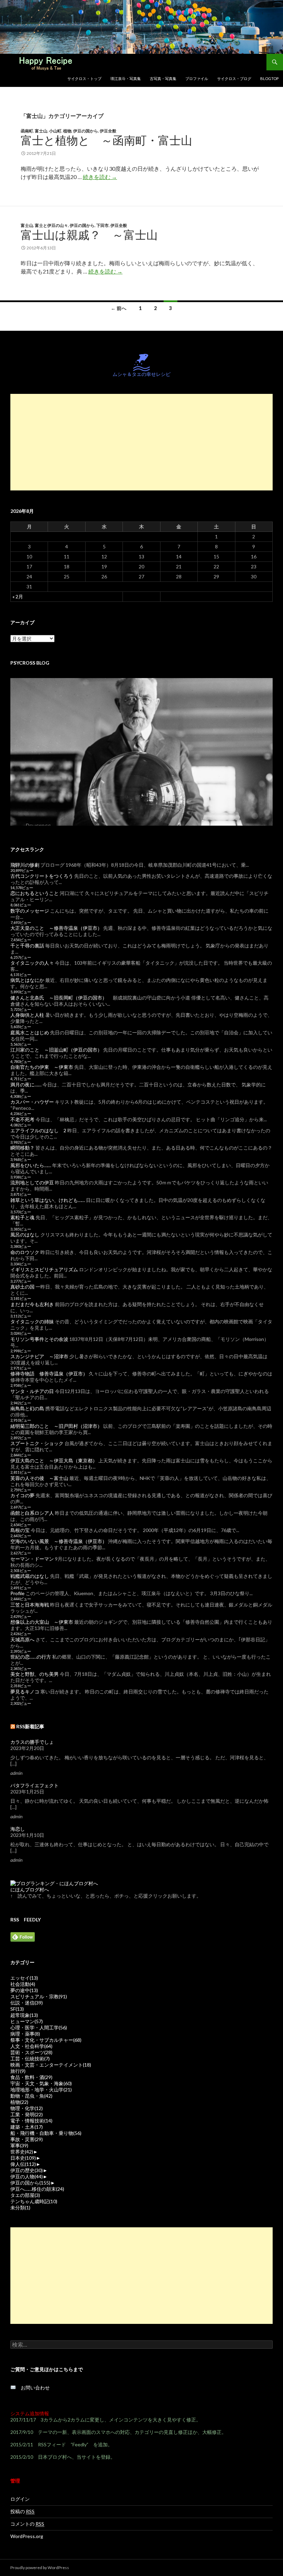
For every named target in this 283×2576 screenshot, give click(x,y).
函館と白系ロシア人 (32, 1513)
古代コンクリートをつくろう (42, 876)
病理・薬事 (25, 2034)
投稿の (22, 2511)
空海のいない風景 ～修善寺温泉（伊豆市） (59, 1541)
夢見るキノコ (25, 1692)
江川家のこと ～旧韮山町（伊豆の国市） (56, 1050)
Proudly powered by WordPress (40, 2568)
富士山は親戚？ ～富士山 (89, 235)
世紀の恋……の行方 (31, 1657)
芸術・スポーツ (31, 2052)
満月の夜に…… (26, 1085)
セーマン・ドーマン (32, 1559)
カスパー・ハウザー (32, 1102)
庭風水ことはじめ (30, 1032)
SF (17, 2009)
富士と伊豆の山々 (51, 225)
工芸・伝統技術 (30, 2058)
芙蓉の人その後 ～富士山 (39, 1478)
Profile (17, 1593)
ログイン (20, 2499)
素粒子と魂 (22, 1217)
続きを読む (100, 177)
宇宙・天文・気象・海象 (41, 2083)
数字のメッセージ (30, 911)
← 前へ (119, 308)
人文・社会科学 (31, 2046)
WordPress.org (27, 2536)
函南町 (27, 131)
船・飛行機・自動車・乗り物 (46, 2133)
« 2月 (18, 596)
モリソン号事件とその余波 (39, 1339)
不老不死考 (22, 1119)
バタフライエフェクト (35, 1785)
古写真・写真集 (163, 78)
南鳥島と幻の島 (27, 1408)
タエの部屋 (25, 2195)
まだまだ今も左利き (32, 1304)
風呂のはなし (25, 1235)
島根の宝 (20, 1530)
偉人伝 (23, 2164)
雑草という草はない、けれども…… (48, 1200)
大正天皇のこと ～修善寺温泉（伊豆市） (56, 928)
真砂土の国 (22, 1287)
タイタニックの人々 (32, 963)
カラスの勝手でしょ (32, 1742)
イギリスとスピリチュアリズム (44, 1269)
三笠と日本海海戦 (30, 1605)
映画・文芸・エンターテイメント (51, 2065)
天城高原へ (22, 1639)
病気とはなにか (27, 980)
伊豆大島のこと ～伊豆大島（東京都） (54, 1460)
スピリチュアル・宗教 (39, 1996)
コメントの (27, 2524)
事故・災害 (27, 2139)
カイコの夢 (22, 1495)
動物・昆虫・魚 (31, 2096)
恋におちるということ (35, 893)
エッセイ (24, 1978)
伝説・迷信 (27, 2003)
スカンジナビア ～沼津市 (39, 1356)
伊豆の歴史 (27, 2170)
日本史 (23, 2158)
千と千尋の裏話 (27, 946)
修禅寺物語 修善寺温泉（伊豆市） (49, 1374)
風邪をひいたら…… (31, 1165)
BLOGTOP (269, 78)
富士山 (41, 131)
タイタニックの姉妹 (32, 1321)
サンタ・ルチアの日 (32, 1391)
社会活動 (23, 1984)
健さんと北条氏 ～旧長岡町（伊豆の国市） (59, 998)
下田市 (103, 225)
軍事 (19, 2145)
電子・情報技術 (31, 2121)
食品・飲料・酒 (31, 2077)
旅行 (18, 2071)
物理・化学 (27, 2108)
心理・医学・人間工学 (39, 2027)
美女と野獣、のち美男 (35, 1674)
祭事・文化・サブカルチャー (46, 2040)
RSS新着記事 (30, 1726)
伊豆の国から (86, 131)
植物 (67, 131)
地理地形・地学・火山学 (41, 2090)
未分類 (20, 2207)
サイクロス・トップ (84, 78)
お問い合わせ (33, 2388)
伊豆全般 (108, 131)
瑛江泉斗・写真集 (126, 78)
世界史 (22, 2152)
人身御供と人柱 (27, 1015)
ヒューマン (27, 2021)
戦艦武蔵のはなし (30, 1576)
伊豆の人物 (27, 2176)
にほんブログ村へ (30, 1889)
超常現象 (24, 2015)
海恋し (18, 1829)
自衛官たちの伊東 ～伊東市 (42, 1067)
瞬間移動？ (22, 1148)
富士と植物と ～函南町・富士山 (106, 140)
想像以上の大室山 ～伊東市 (42, 1622)
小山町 (55, 131)
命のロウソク (25, 1252)
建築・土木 (27, 2127)
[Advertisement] (141, 442)
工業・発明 (27, 2114)
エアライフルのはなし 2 (38, 1130)
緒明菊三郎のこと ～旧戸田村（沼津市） (56, 1426)
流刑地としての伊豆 (32, 1182)
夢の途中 (24, 1990)
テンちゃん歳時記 (34, 2201)
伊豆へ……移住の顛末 (37, 2189)
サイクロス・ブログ (234, 78)
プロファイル (197, 78)
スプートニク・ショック (37, 1443)
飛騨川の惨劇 (25, 865)
